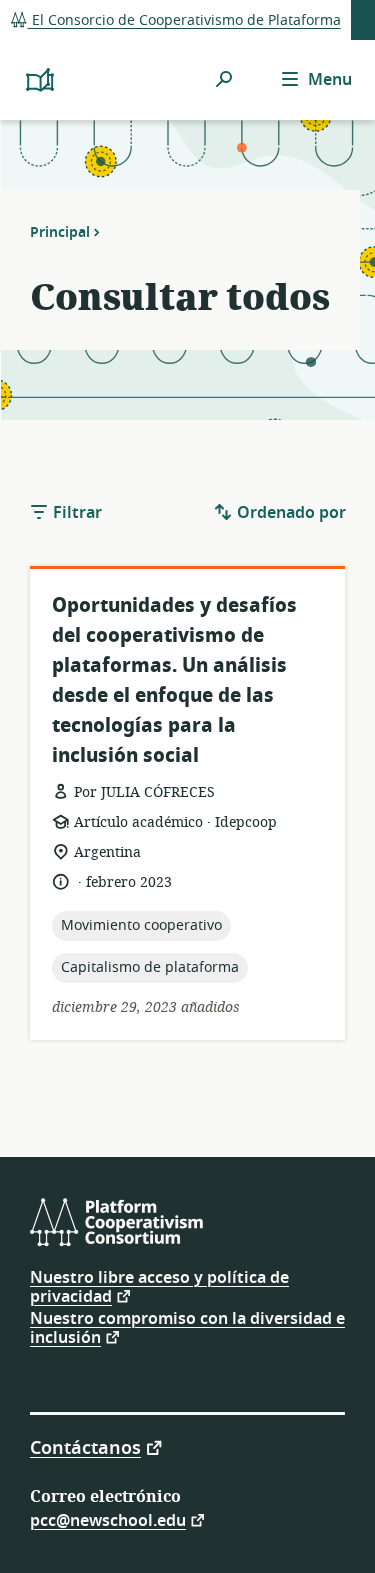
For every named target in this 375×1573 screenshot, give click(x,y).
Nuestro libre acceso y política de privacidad (159, 1287)
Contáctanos (85, 1446)
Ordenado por (289, 513)
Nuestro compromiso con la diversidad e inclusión (187, 1328)
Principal (60, 232)
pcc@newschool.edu (108, 1519)
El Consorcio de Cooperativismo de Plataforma (184, 20)
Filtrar (75, 513)
